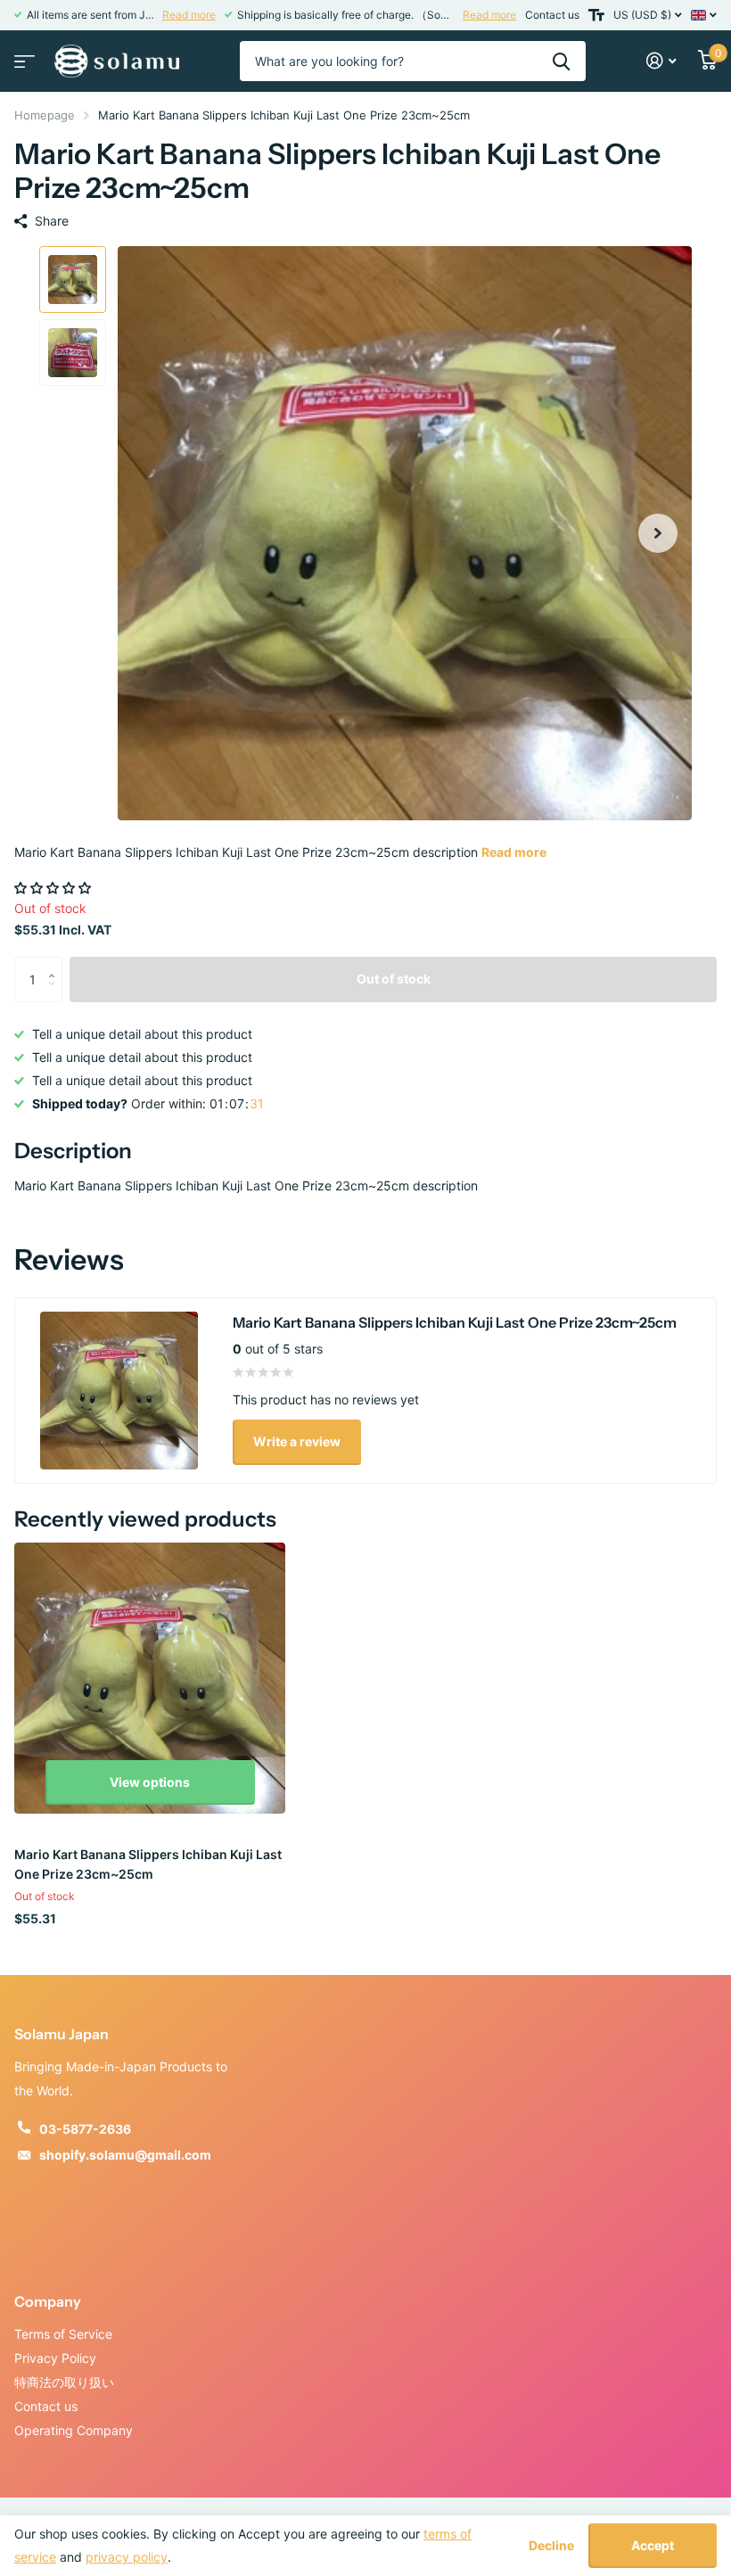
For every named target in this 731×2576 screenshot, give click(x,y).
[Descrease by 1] (56, 995)
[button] (658, 533)
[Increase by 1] (56, 963)
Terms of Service (63, 2334)
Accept (653, 2545)
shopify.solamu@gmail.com (125, 2155)
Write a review (297, 1441)
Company (48, 2301)
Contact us (552, 15)
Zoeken (561, 61)
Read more (189, 15)
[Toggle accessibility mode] (596, 15)
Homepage (45, 115)
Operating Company (74, 2430)
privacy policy (127, 2557)
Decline (551, 2546)
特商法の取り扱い (64, 2382)
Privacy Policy (55, 2358)
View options (150, 1782)
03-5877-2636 (85, 2129)
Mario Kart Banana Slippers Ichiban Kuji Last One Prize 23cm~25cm (148, 1864)
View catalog (22, 56)
